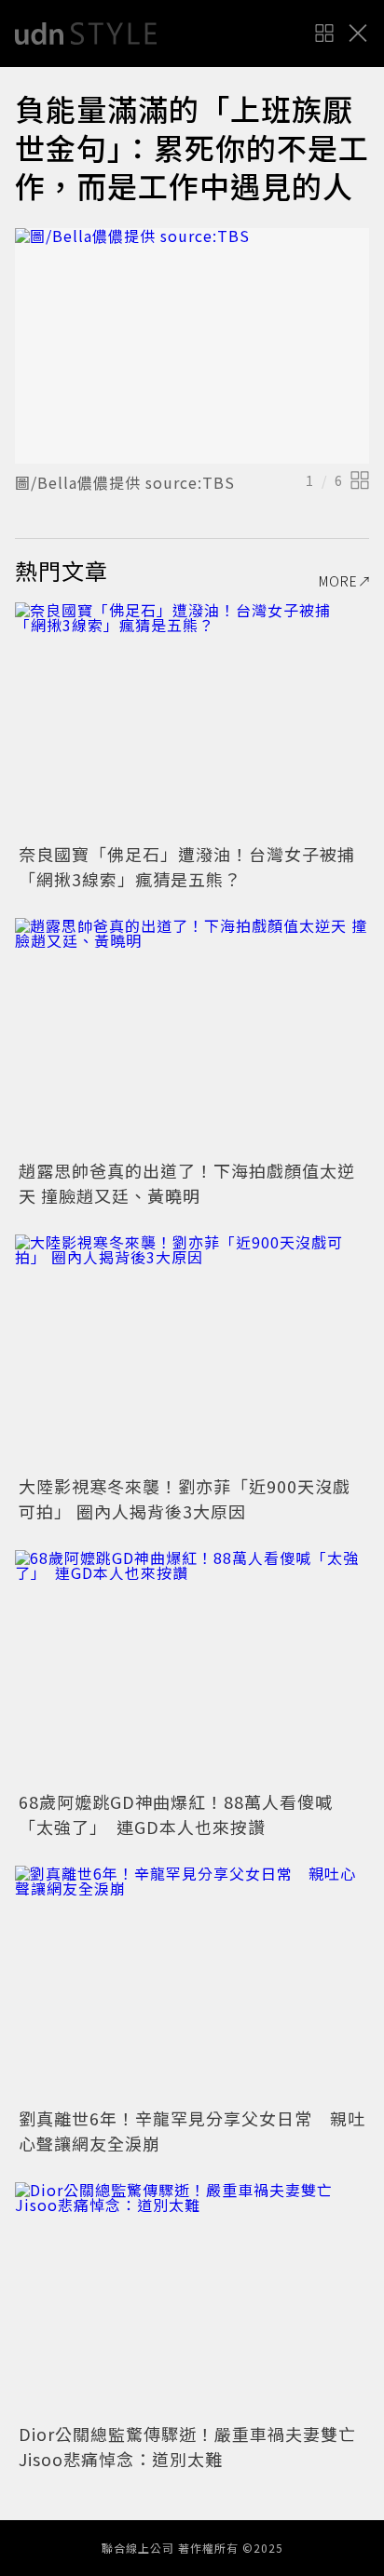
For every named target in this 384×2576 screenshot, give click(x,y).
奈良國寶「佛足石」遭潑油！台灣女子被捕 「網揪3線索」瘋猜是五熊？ (196, 866)
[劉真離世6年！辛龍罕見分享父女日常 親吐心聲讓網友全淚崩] (192, 1983)
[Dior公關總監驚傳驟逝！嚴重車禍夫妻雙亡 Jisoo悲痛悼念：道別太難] (192, 2300)
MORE (338, 581)
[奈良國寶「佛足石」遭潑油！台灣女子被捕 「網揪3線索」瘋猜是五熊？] (192, 720)
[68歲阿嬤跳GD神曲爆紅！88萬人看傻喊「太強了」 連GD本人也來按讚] (192, 1668)
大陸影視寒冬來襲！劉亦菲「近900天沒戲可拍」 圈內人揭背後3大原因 (185, 1498)
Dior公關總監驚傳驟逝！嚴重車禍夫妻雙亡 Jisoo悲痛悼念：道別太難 (196, 2446)
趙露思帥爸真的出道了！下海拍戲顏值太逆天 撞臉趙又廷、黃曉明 (187, 1183)
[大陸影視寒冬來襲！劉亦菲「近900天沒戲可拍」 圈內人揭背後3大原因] (192, 1352)
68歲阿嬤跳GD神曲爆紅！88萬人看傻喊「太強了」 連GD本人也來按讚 (176, 1814)
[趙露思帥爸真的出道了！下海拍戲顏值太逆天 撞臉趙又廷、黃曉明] (192, 1036)
